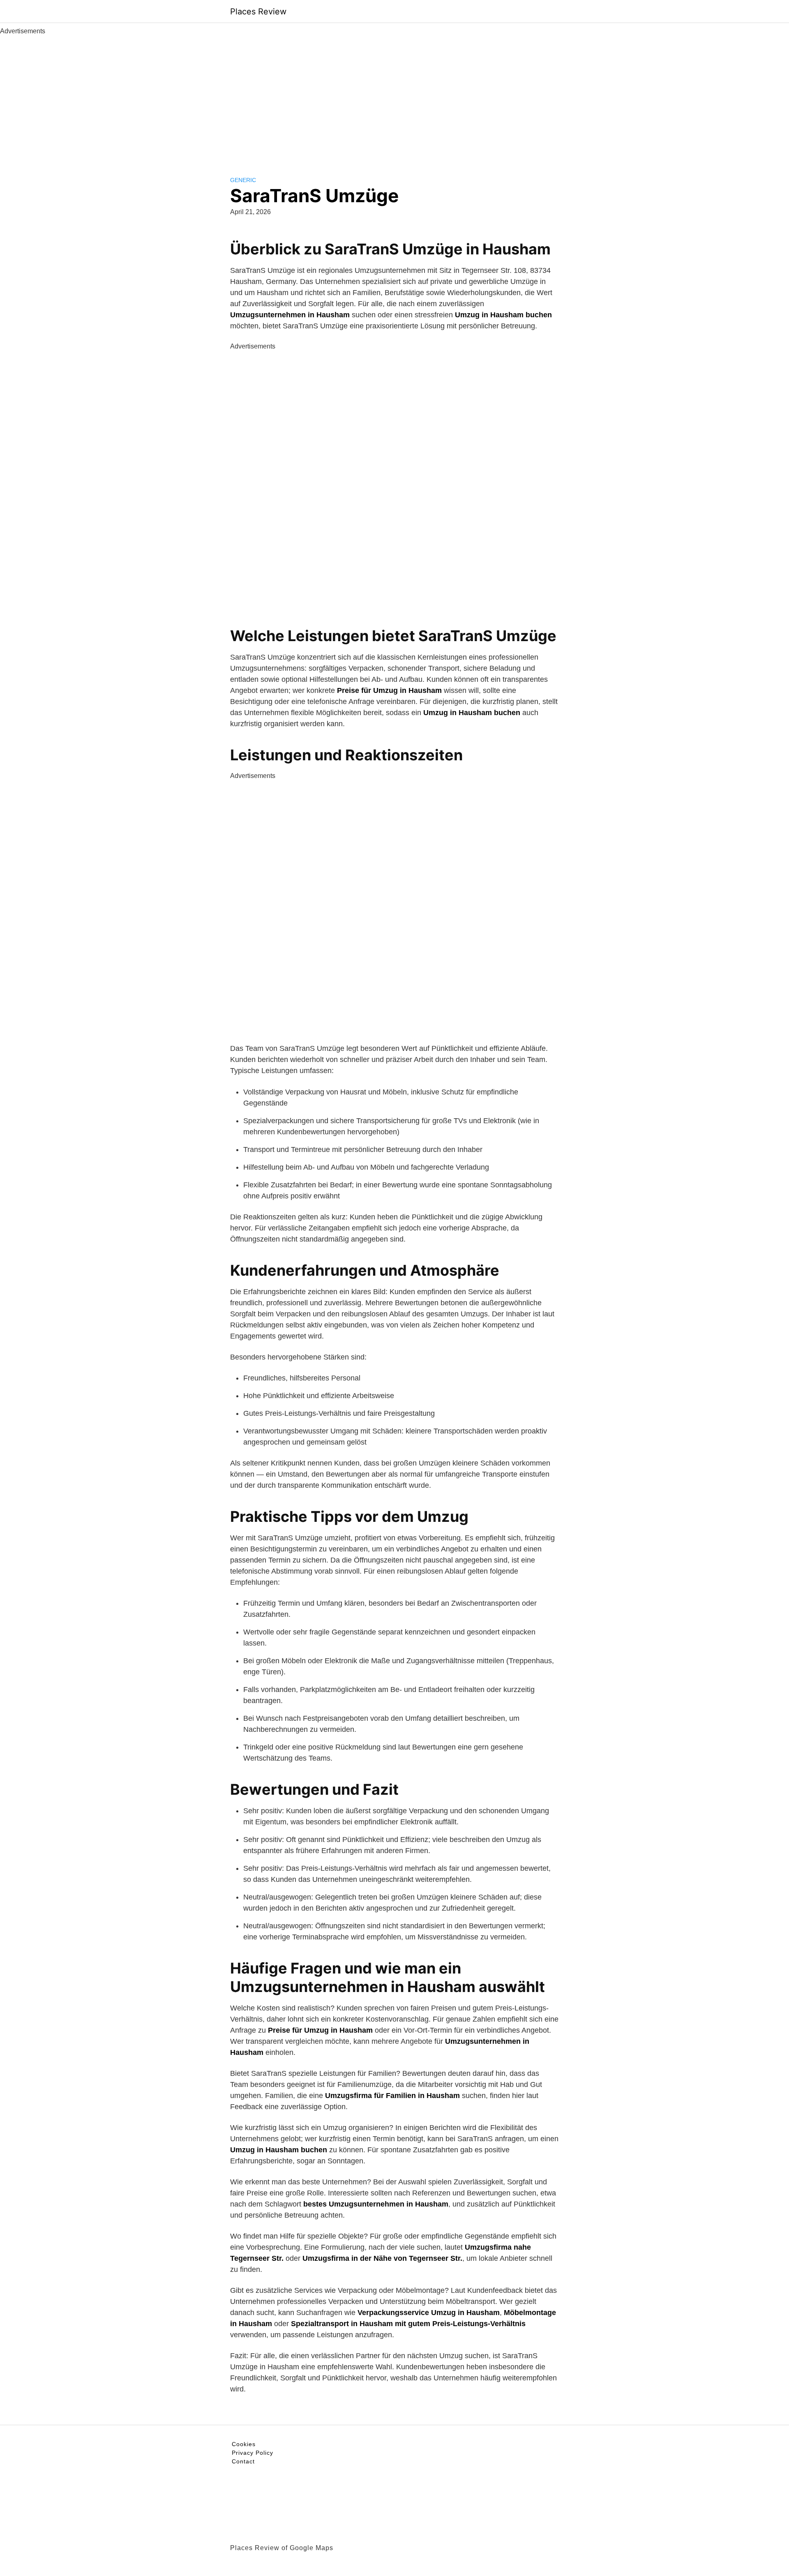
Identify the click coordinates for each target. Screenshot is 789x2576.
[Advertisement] (394, 98)
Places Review (258, 12)
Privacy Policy (253, 2453)
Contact (243, 2461)
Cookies (244, 2444)
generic (243, 180)
